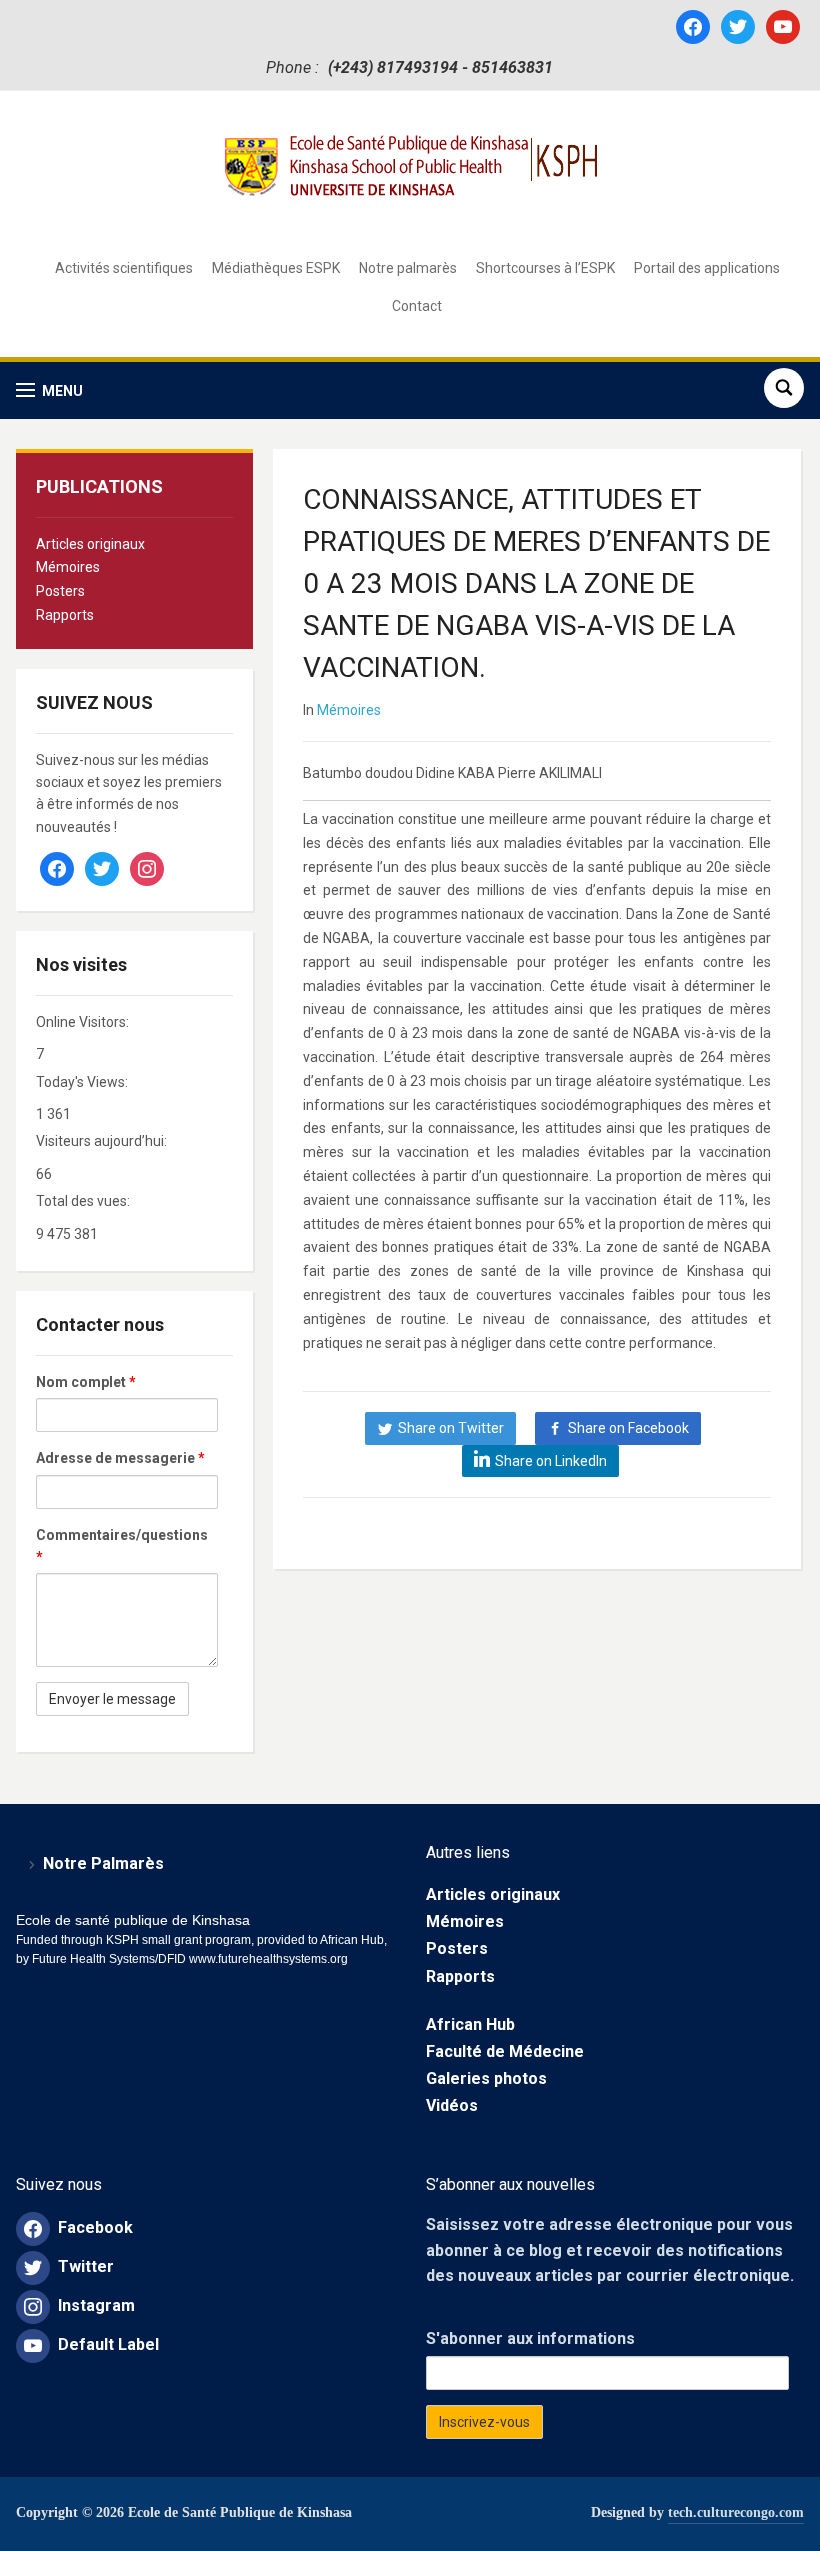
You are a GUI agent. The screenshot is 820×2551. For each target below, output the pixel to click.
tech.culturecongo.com (736, 2512)
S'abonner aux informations (530, 2338)
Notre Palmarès (103, 1863)
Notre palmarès (408, 268)
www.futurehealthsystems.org (267, 1959)
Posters (60, 591)
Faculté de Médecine (505, 2051)
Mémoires (68, 567)
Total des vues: (84, 1201)
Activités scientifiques (124, 268)
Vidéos (452, 2105)
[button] (49, 390)
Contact (417, 306)
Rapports (65, 615)
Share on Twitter (451, 1428)
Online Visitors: (84, 1022)
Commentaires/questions (122, 1546)
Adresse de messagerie (120, 1458)
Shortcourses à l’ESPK (545, 268)
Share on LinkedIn (551, 1461)
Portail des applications (707, 268)
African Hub (470, 2024)
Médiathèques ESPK (276, 268)
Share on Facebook (628, 1428)
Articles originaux (90, 544)
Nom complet (86, 1382)
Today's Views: (83, 1082)
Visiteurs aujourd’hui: (103, 1141)
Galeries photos (486, 2078)
